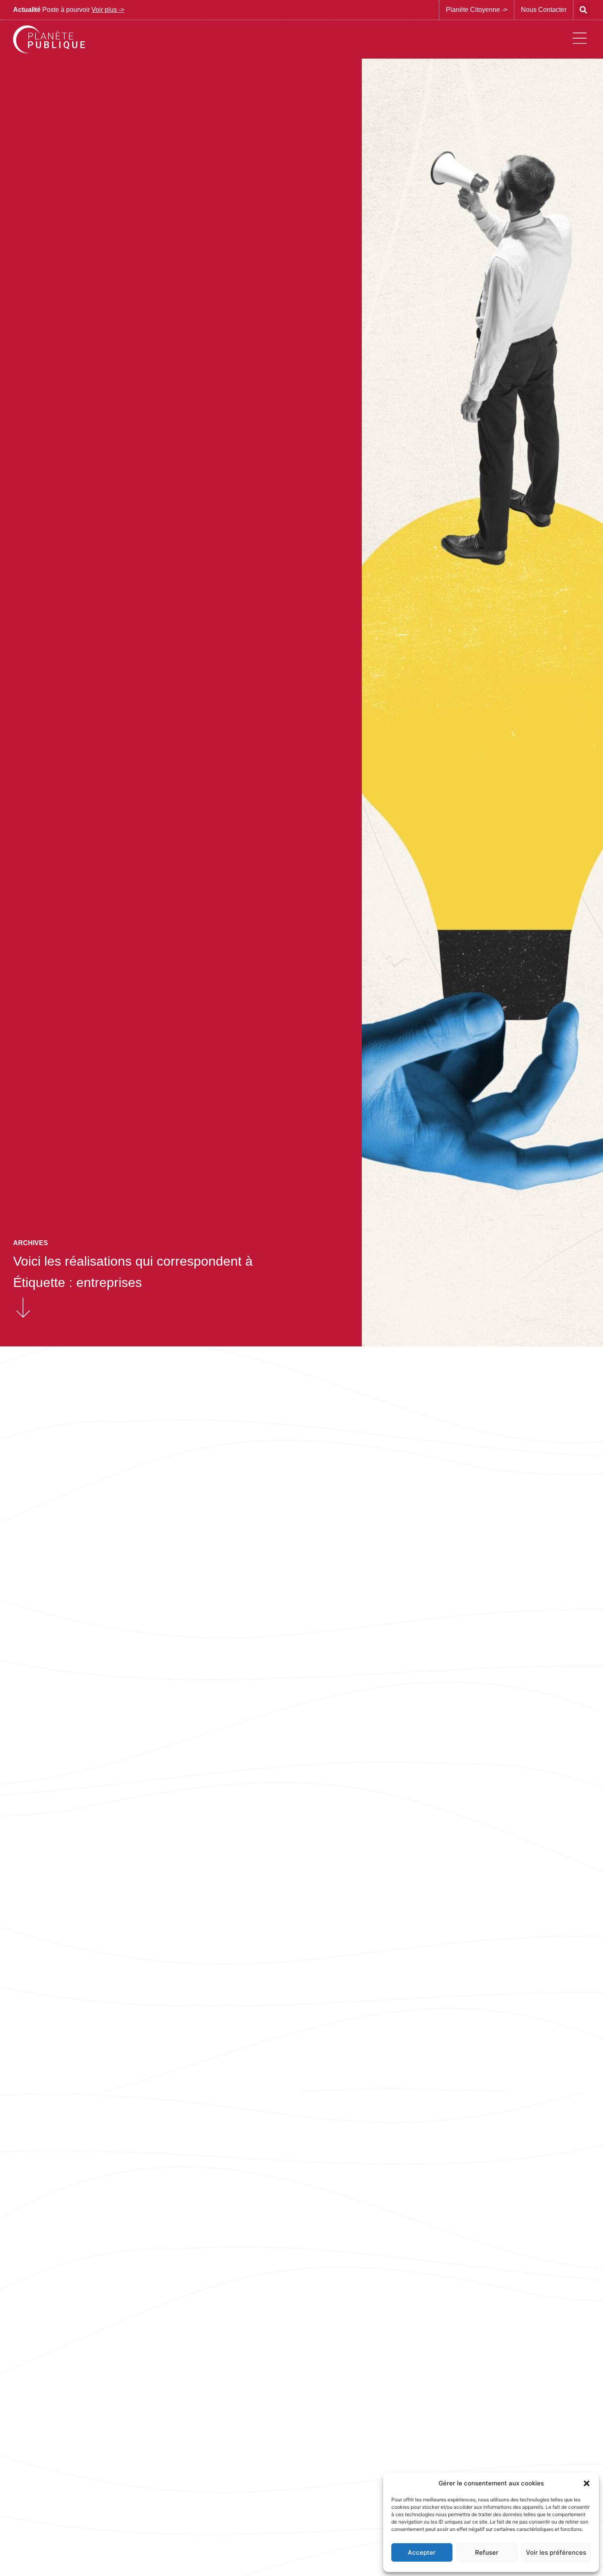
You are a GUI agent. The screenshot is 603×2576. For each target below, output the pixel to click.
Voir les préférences (556, 2552)
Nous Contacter (544, 10)
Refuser (487, 2552)
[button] (587, 2483)
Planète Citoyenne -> (477, 10)
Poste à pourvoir (69, 10)
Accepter (422, 2552)
